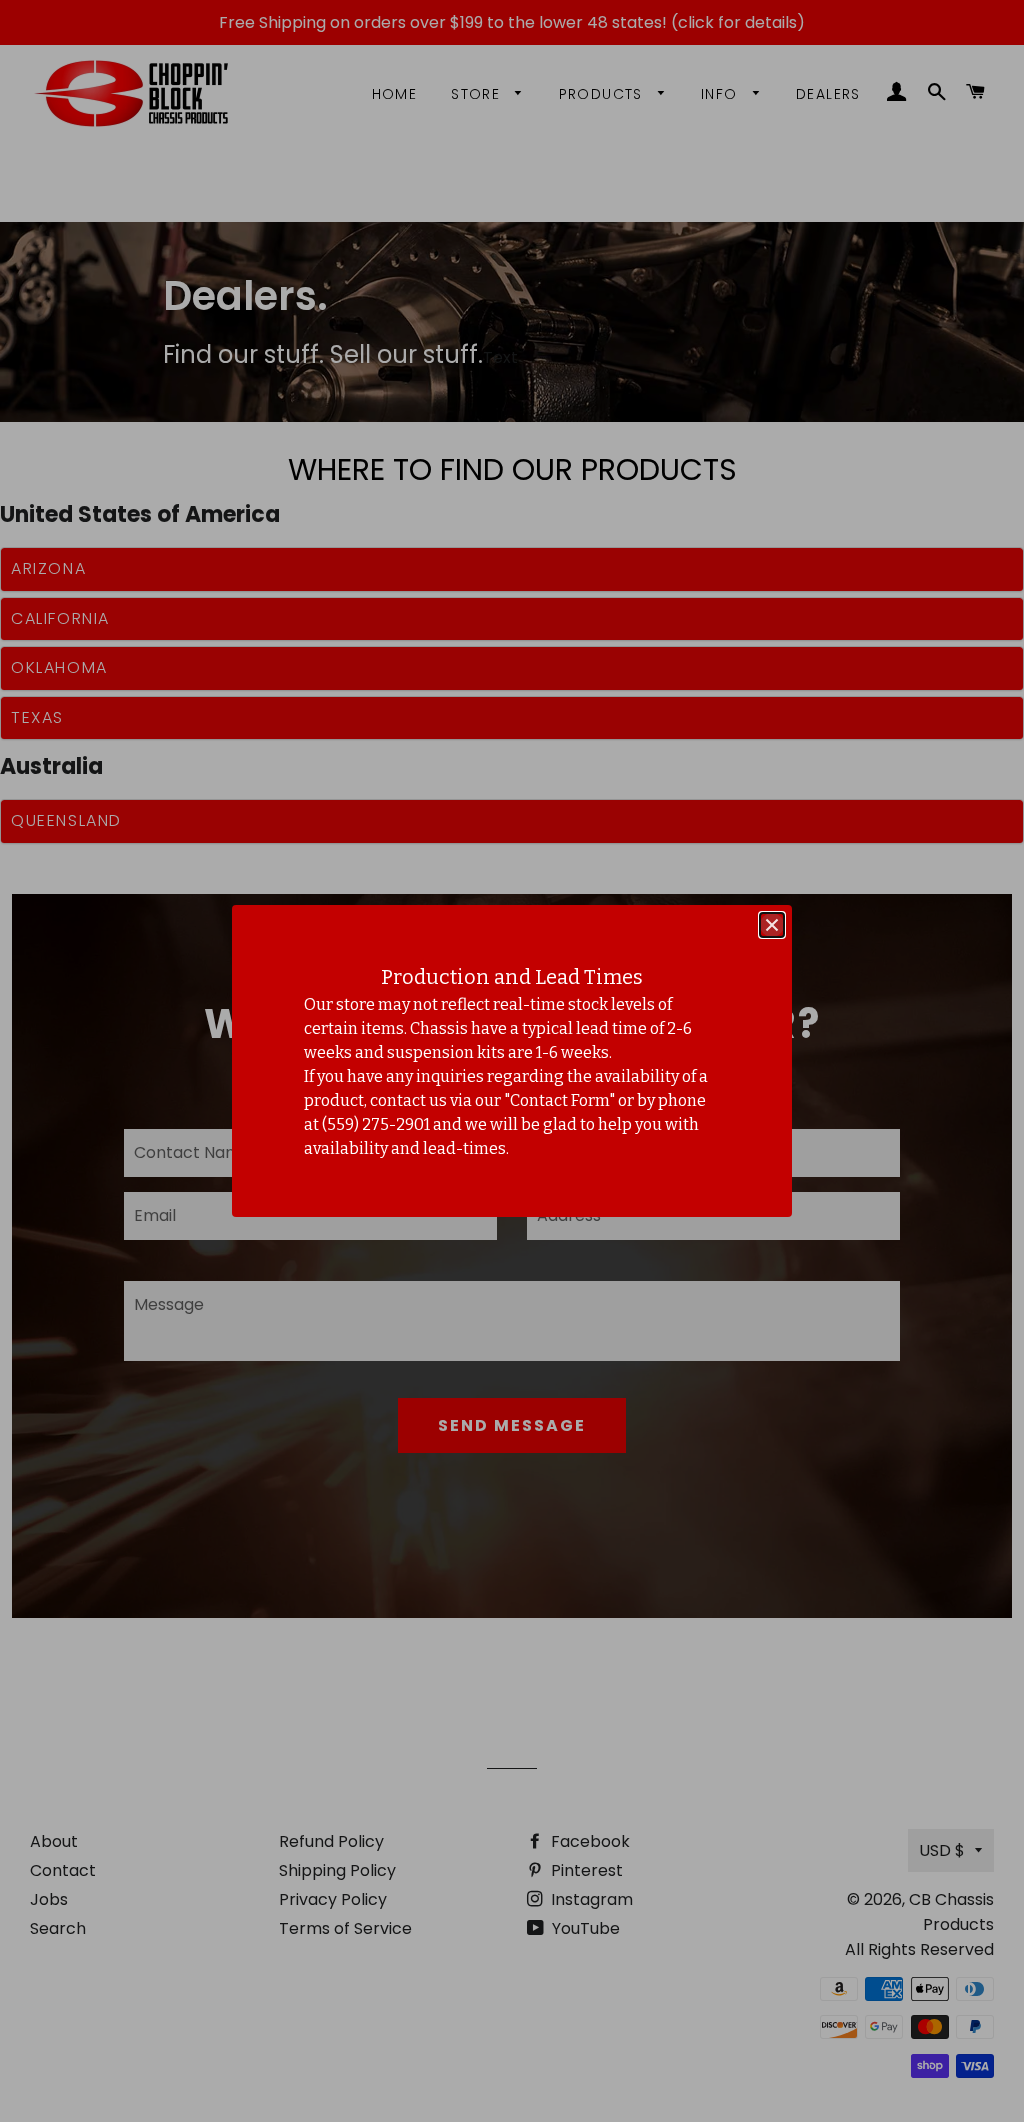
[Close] (772, 925)
